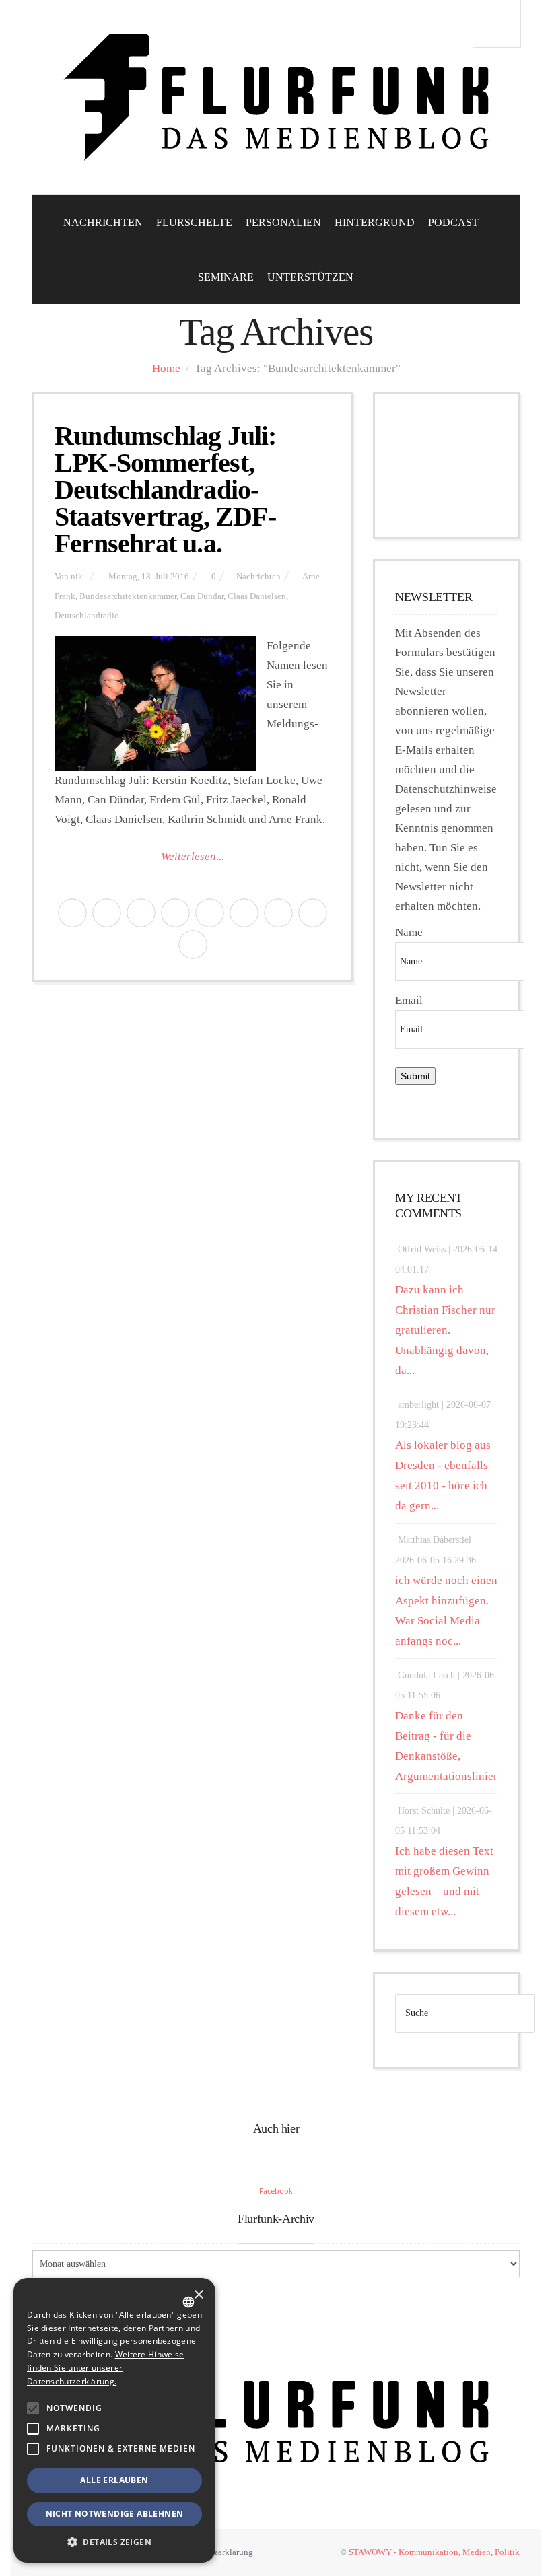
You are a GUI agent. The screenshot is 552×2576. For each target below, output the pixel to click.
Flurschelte (194, 222)
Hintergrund (375, 222)
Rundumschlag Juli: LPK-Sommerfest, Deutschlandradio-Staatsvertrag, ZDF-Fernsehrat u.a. (166, 490)
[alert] (114, 2420)
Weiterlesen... (193, 856)
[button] (33, 2408)
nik (77, 577)
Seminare (226, 277)
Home (166, 368)
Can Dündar (202, 596)
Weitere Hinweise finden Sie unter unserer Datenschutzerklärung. (105, 2368)
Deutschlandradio (87, 616)
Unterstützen (310, 277)
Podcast (453, 222)
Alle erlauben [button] (114, 2480)
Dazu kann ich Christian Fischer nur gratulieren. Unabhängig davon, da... (445, 1330)
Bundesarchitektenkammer (128, 596)
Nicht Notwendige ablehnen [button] (115, 2514)
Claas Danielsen (257, 596)
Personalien (283, 222)
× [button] (198, 2295)
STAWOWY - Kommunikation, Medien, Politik (434, 2552)
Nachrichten (103, 222)
